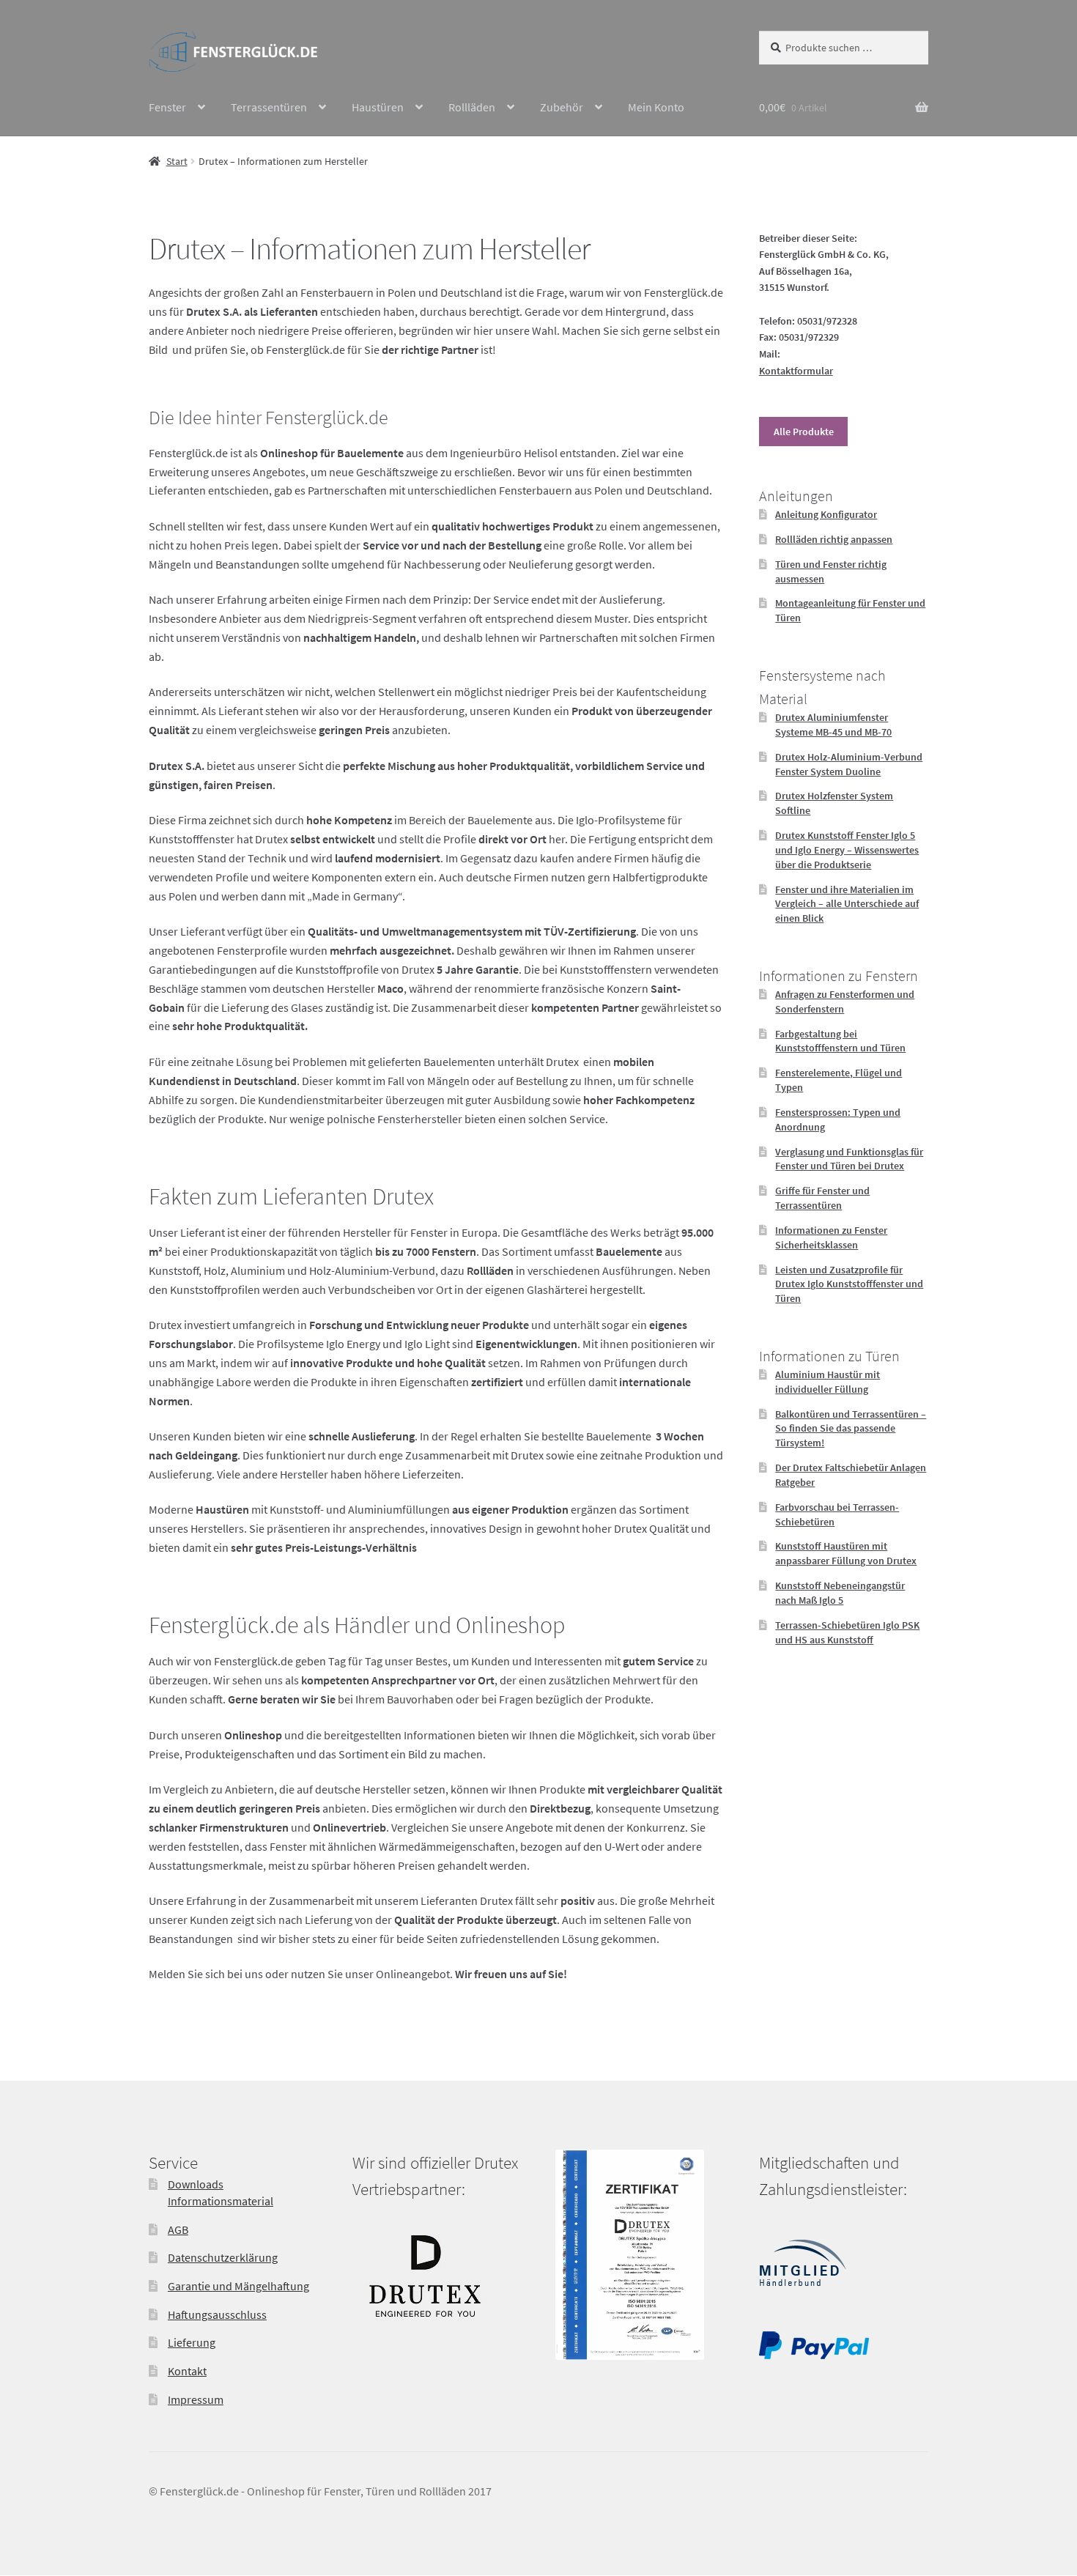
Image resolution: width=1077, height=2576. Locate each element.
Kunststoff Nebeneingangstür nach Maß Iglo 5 (840, 1593)
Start (177, 161)
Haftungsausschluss (217, 2314)
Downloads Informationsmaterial (221, 2193)
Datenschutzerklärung (223, 2258)
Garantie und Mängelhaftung (238, 2286)
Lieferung (192, 2343)
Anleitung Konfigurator (826, 514)
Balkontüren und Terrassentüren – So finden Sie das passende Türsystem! (851, 1429)
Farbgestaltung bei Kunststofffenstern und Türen (840, 1041)
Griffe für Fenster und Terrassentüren (822, 1198)
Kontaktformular (796, 371)
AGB (178, 2229)
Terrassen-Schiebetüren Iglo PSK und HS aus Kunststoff (847, 1632)
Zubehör (562, 107)
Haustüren (378, 107)
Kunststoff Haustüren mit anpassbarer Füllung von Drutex (846, 1553)
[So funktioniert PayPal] (814, 2355)
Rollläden (472, 107)
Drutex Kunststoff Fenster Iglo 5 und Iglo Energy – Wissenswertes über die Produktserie (847, 850)
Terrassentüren (269, 107)
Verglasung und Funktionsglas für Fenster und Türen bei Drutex (849, 1159)
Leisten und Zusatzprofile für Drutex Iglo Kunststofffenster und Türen (849, 1284)
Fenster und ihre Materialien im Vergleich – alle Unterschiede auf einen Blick (847, 904)
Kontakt (187, 2371)
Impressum (196, 2399)
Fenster (167, 107)
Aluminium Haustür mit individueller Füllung (828, 1382)
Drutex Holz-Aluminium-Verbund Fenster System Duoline (849, 764)
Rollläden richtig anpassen (834, 539)
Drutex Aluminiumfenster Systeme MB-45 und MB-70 (833, 725)
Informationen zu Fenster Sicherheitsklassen (831, 1237)
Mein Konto (656, 107)
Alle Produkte (804, 432)
